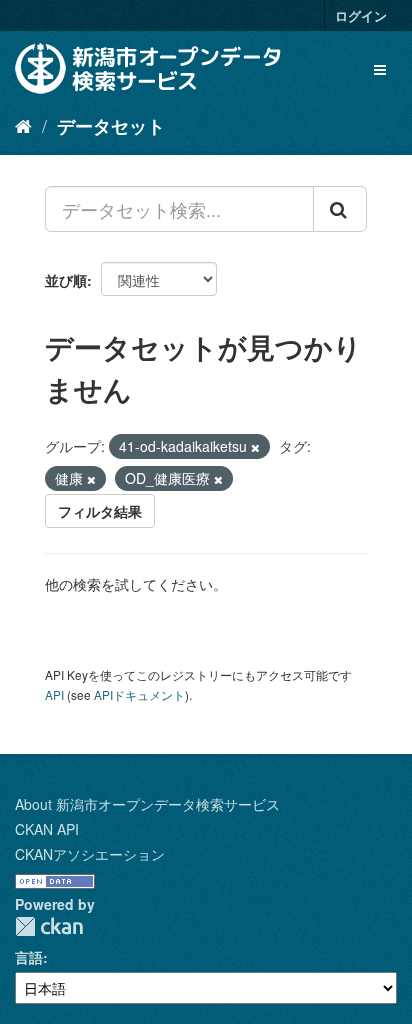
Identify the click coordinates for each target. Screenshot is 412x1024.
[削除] (255, 447)
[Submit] (340, 209)
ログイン (361, 15)
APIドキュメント (139, 694)
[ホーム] (23, 125)
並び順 (66, 280)
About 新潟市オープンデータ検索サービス (147, 804)
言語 (29, 957)
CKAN (49, 926)
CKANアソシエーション (90, 854)
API (54, 694)
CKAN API (47, 829)
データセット (111, 126)
